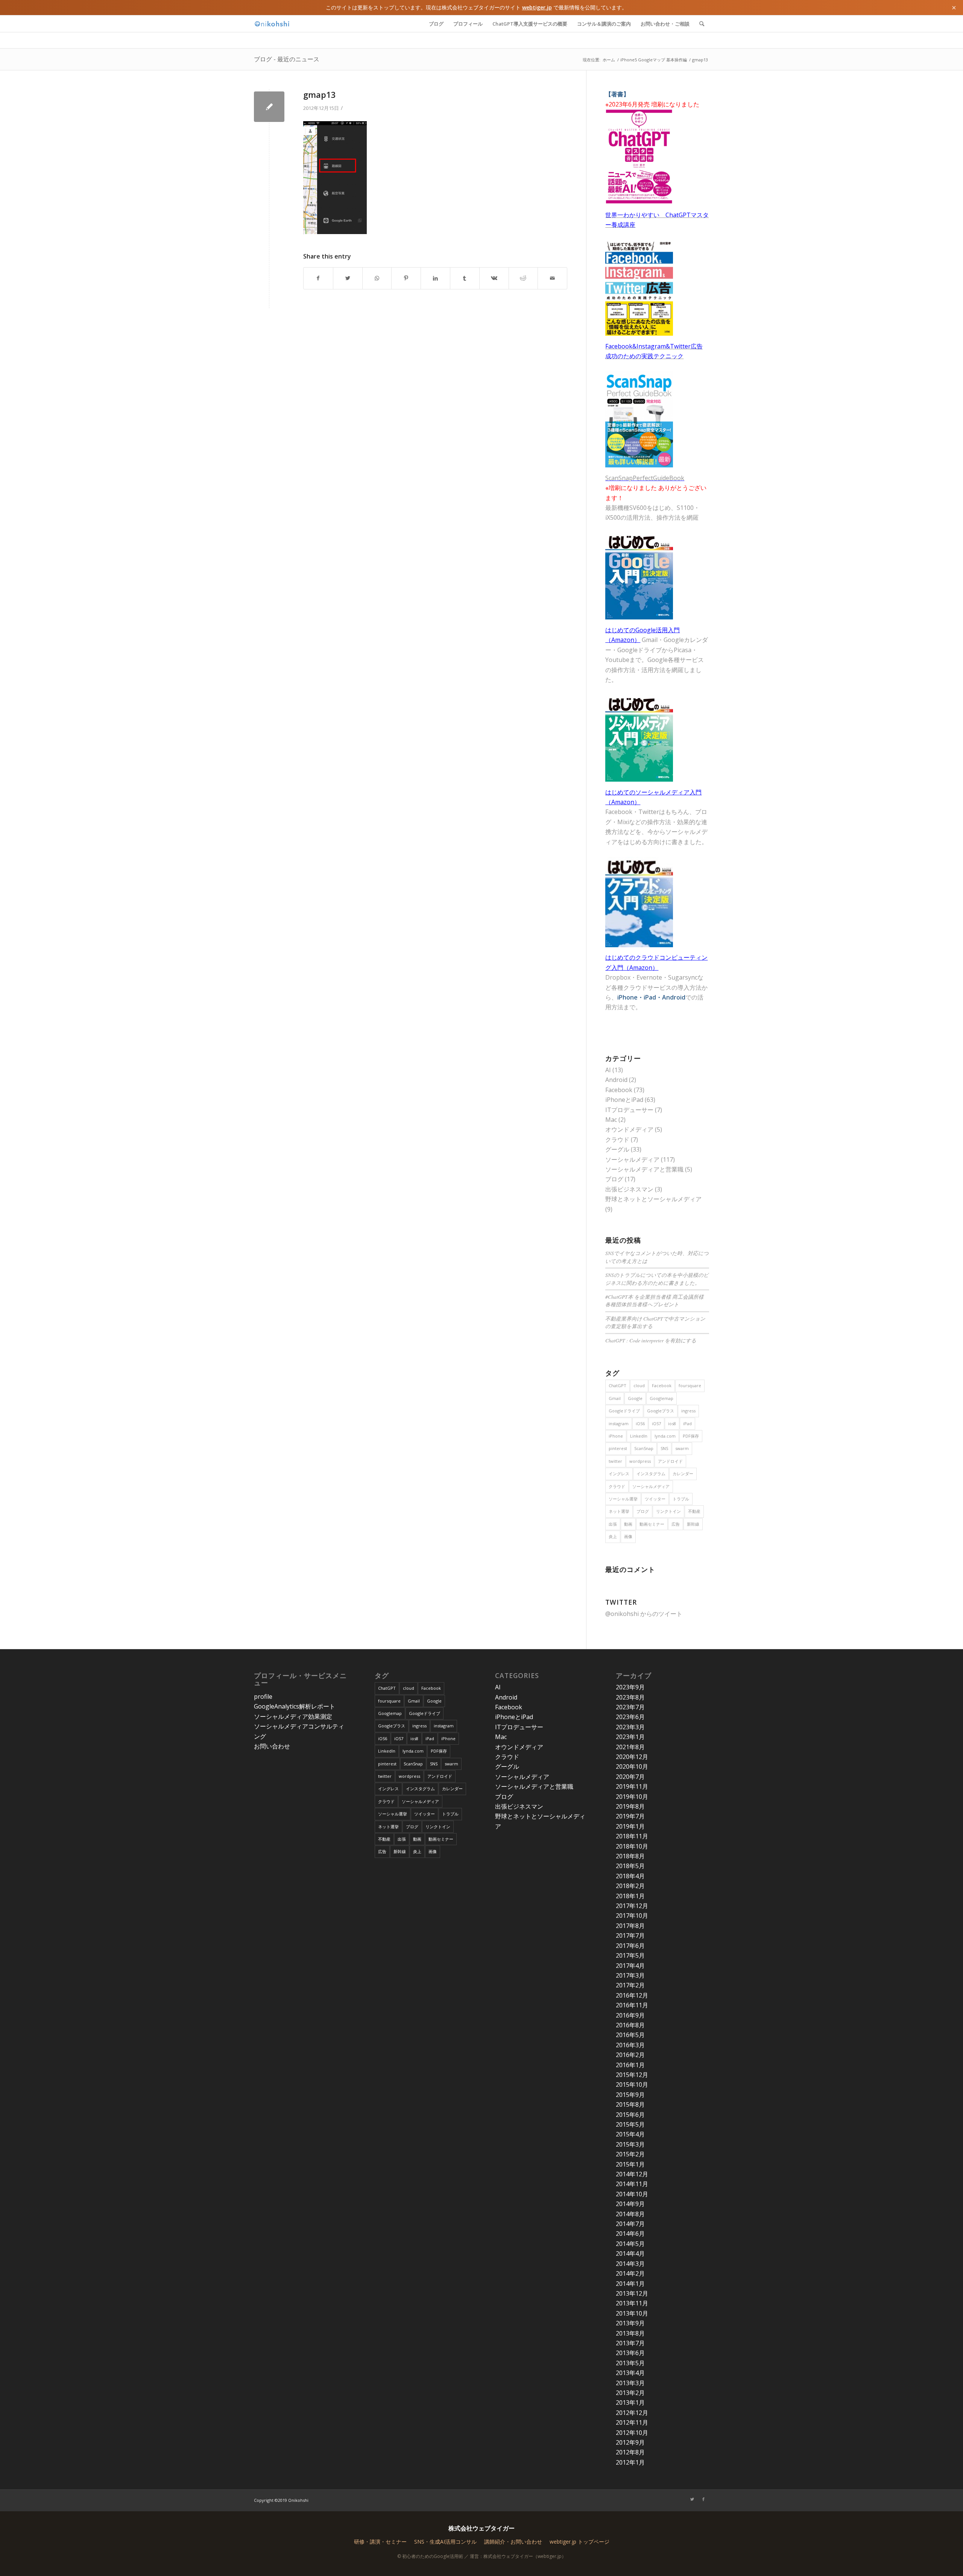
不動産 (694, 1511)
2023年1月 (630, 1737)
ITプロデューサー (629, 1110)
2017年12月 (632, 1906)
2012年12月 (632, 2413)
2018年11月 (632, 1836)
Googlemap (661, 1398)
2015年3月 (630, 2144)
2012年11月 (632, 2422)
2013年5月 (630, 2363)
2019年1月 (630, 1826)
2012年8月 (630, 2452)
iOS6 (640, 1423)
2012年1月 (630, 2462)
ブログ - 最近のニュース (287, 59)
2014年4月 (630, 2253)
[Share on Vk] (494, 278)
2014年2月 (630, 2273)
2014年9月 (630, 2204)
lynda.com (665, 1436)
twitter (615, 1461)
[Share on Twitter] (348, 278)
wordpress (640, 1461)
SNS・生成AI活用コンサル (445, 2542)
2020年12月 (632, 1757)
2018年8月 (630, 1856)
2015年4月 (630, 2134)
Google (635, 1398)
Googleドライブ (624, 1411)
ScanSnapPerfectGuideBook (645, 478)
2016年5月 (630, 2035)
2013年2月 (630, 2393)
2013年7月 (630, 2343)
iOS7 (656, 1423)
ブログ (614, 1179)
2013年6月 (630, 2353)
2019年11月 (632, 1786)
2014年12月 (632, 2174)
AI (608, 1070)
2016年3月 (630, 2045)
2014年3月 (630, 2264)
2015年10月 (632, 2085)
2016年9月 (630, 2015)
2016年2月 (630, 2055)
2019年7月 (630, 1816)
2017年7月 (630, 1935)
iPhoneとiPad (624, 1100)
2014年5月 (630, 2244)
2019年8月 (630, 1806)
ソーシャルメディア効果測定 (293, 1716)
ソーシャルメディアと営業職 (644, 1169)
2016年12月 (632, 1995)
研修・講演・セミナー (380, 2542)
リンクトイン (668, 1511)
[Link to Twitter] (692, 2499)
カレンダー (683, 1474)
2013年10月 (632, 2313)
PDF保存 (691, 1436)
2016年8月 (630, 2025)
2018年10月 (632, 1846)
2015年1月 (630, 2164)
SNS (664, 1448)
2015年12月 (632, 2075)
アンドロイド (670, 1461)
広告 (676, 1524)
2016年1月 (630, 2065)
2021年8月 (630, 1747)
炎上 (613, 1536)
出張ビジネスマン (629, 1189)
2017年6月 (630, 1946)
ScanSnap (644, 1448)
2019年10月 (632, 1797)
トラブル (681, 1499)
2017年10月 (632, 1916)
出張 (613, 1524)
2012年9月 (630, 2442)
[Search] (702, 24)
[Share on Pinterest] (406, 278)
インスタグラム (651, 1474)
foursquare (690, 1385)
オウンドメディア (629, 1129)
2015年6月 (630, 2115)
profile (263, 1697)
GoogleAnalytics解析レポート (295, 1706)
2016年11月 (632, 2005)
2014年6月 (630, 2234)
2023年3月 (630, 1727)
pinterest (618, 1448)
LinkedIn (639, 1436)
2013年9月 (630, 2323)
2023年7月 (630, 1707)
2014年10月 (632, 2194)
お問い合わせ (272, 1746)
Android (616, 1080)
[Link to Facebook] (703, 2499)
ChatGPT (617, 1385)
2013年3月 (630, 2383)
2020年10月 (632, 1767)
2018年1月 (630, 1896)
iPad (687, 1423)
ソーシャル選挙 (623, 1499)
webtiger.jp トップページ (579, 2542)
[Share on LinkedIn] (435, 278)
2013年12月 (632, 2293)
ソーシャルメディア (632, 1159)
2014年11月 (632, 2184)
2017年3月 (630, 1975)
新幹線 (693, 1524)
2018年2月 (630, 1886)
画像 (628, 1536)
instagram (619, 1423)
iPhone (616, 1436)
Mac (611, 1120)
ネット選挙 (619, 1511)
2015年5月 (630, 2124)
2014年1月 (630, 2284)
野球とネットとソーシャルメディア (653, 1199)
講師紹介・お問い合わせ (513, 2542)
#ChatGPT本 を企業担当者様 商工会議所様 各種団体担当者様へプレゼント (655, 1300)
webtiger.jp (537, 7)
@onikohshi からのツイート (644, 1614)
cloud (639, 1385)
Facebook (619, 1090)
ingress (688, 1411)
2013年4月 (630, 2373)
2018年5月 (630, 1866)
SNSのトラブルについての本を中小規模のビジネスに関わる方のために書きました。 (657, 1279)
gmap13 (320, 94)
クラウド (617, 1140)
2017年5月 (630, 1955)
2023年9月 (630, 1687)
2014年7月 (630, 2224)
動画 (628, 1524)
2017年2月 (630, 1985)
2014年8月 (630, 2214)
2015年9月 (630, 2095)
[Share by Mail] (552, 278)
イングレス (619, 1474)
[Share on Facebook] (318, 278)
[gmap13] (269, 107)
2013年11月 (632, 2303)
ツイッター (655, 1499)
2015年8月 (630, 2104)
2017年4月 (630, 1966)
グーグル (617, 1149)
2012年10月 (632, 2433)
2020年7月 (630, 1777)
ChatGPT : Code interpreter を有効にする (651, 1340)
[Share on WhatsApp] (377, 278)
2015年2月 (630, 2154)
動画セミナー (652, 1524)
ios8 (672, 1423)
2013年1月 (630, 2403)
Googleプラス (661, 1411)
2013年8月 (630, 2333)
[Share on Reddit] (523, 278)
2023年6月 (630, 1717)
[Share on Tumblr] (465, 278)
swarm (682, 1448)
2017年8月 (630, 1926)
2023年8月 (630, 1697)
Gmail (615, 1398)
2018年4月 (630, 1876)
